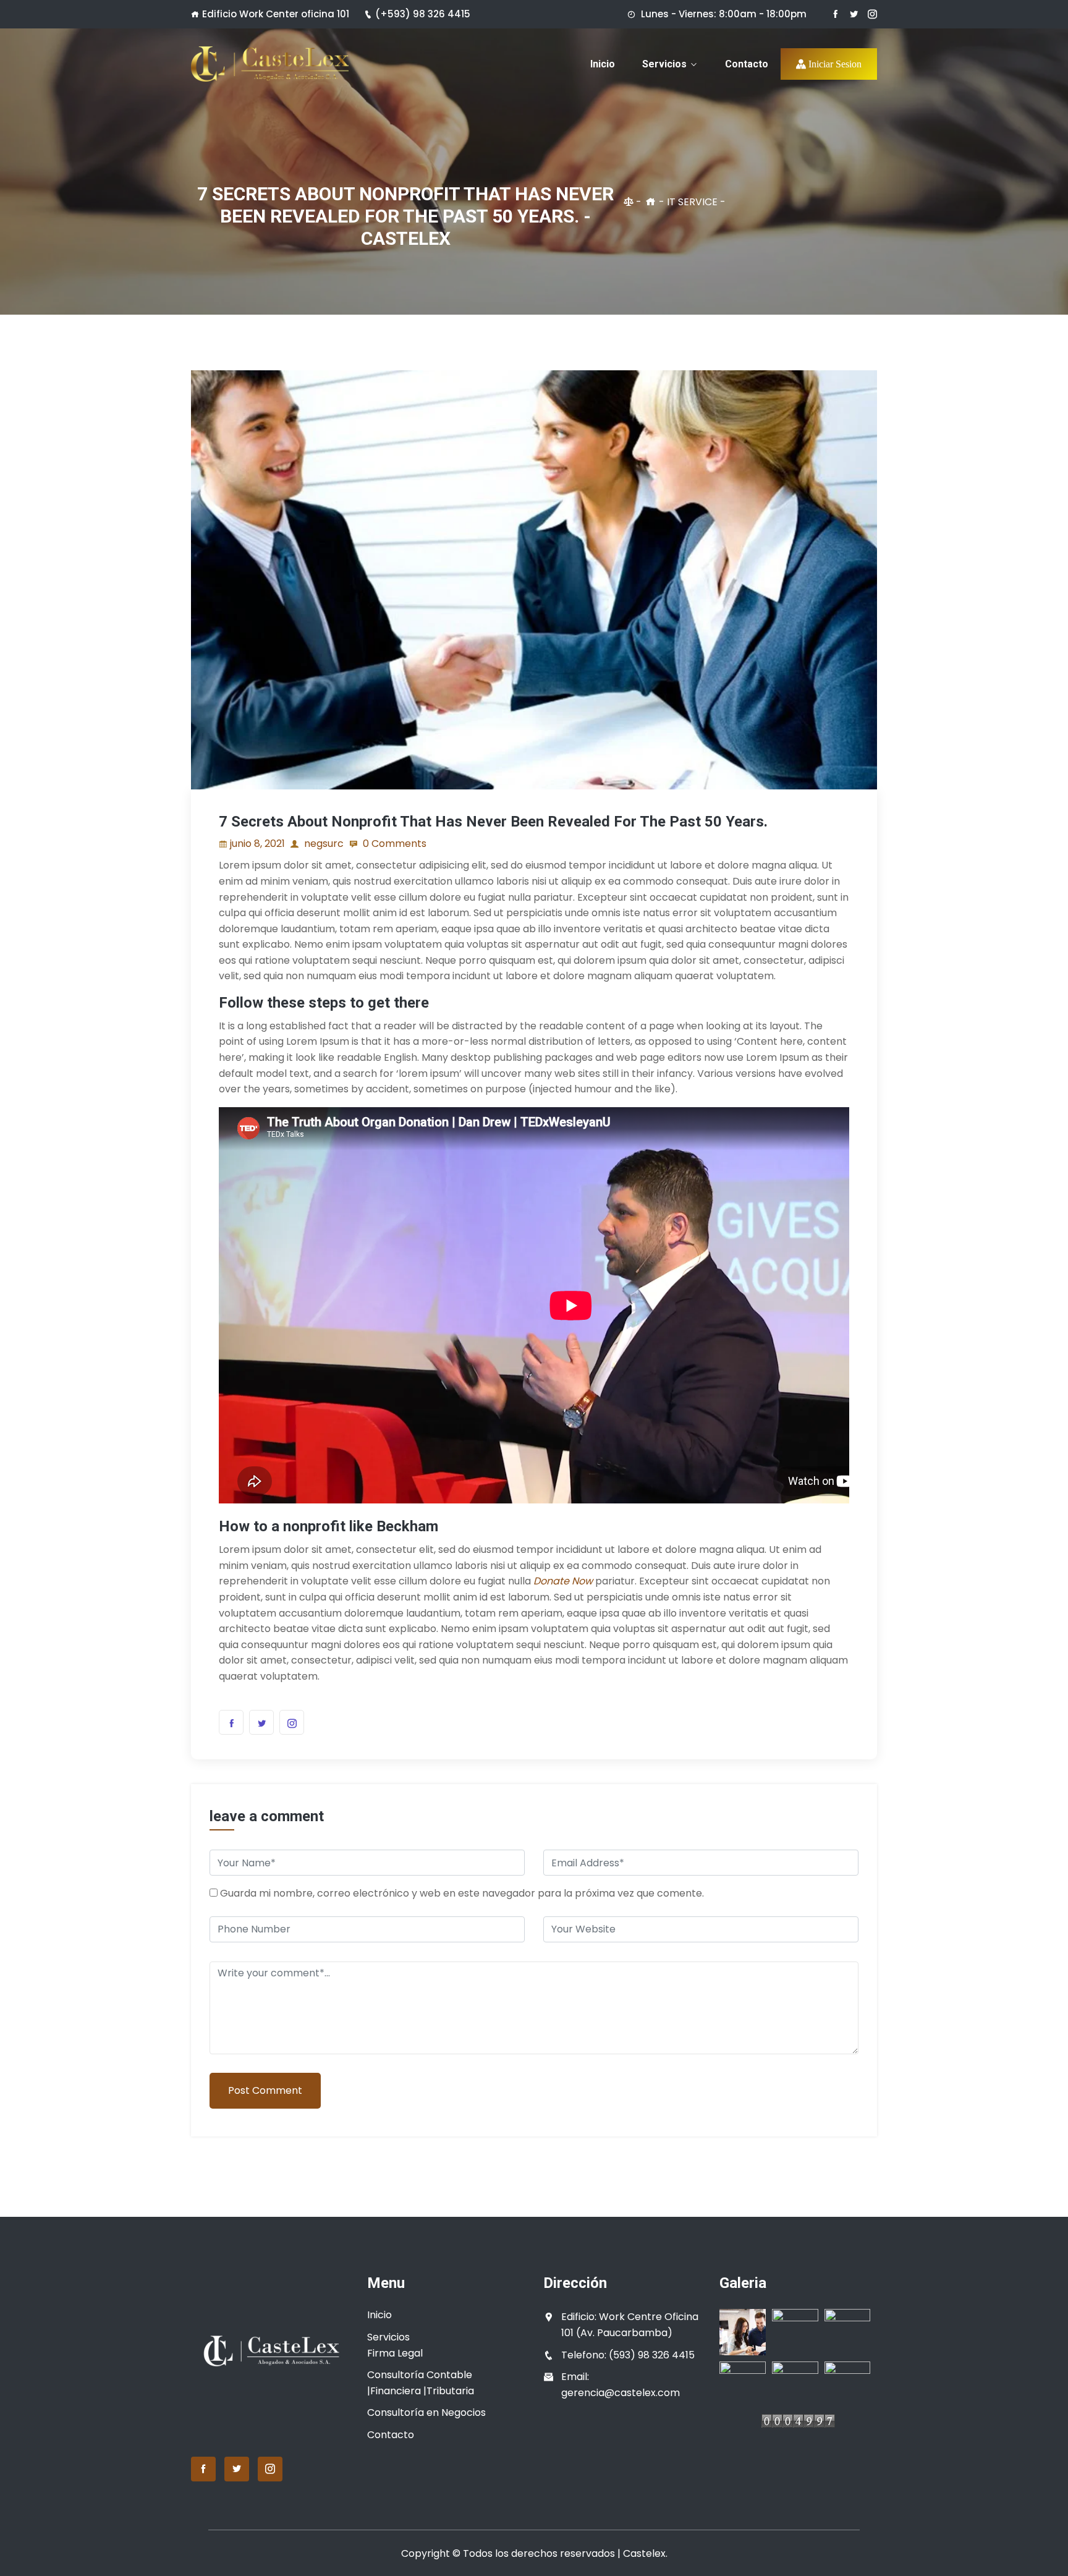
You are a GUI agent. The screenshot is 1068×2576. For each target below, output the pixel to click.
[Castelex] (270, 64)
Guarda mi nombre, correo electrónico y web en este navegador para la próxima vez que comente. (462, 1893)
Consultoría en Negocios (426, 2412)
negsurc (323, 844)
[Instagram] (872, 14)
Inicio (603, 64)
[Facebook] (835, 14)
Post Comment (265, 2090)
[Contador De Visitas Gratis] (798, 2425)
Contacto (747, 64)
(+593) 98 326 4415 (423, 14)
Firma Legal (395, 2353)
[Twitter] (854, 14)
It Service (692, 202)
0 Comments (393, 844)
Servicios (664, 64)
